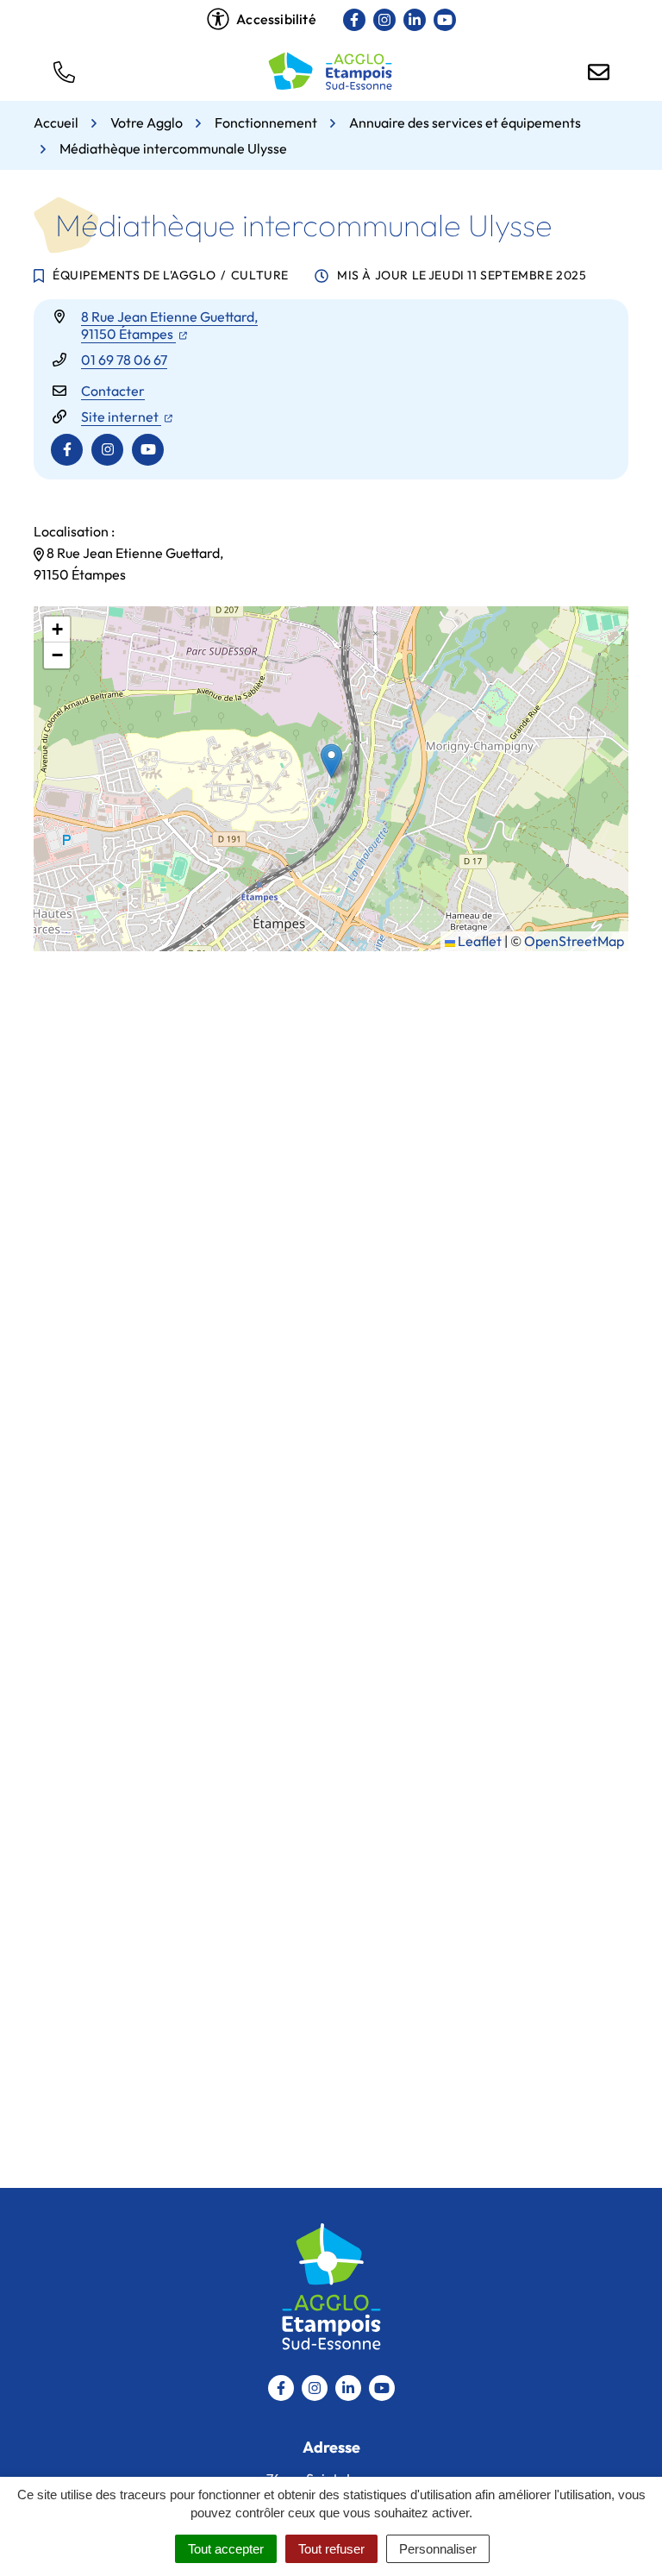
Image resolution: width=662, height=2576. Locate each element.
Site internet (127, 417)
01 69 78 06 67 (124, 360)
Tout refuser (331, 2549)
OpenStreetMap (574, 941)
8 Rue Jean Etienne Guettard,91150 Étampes (169, 325)
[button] (64, 71)
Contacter (113, 391)
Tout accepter (226, 2549)
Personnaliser (438, 2549)
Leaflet (478, 941)
